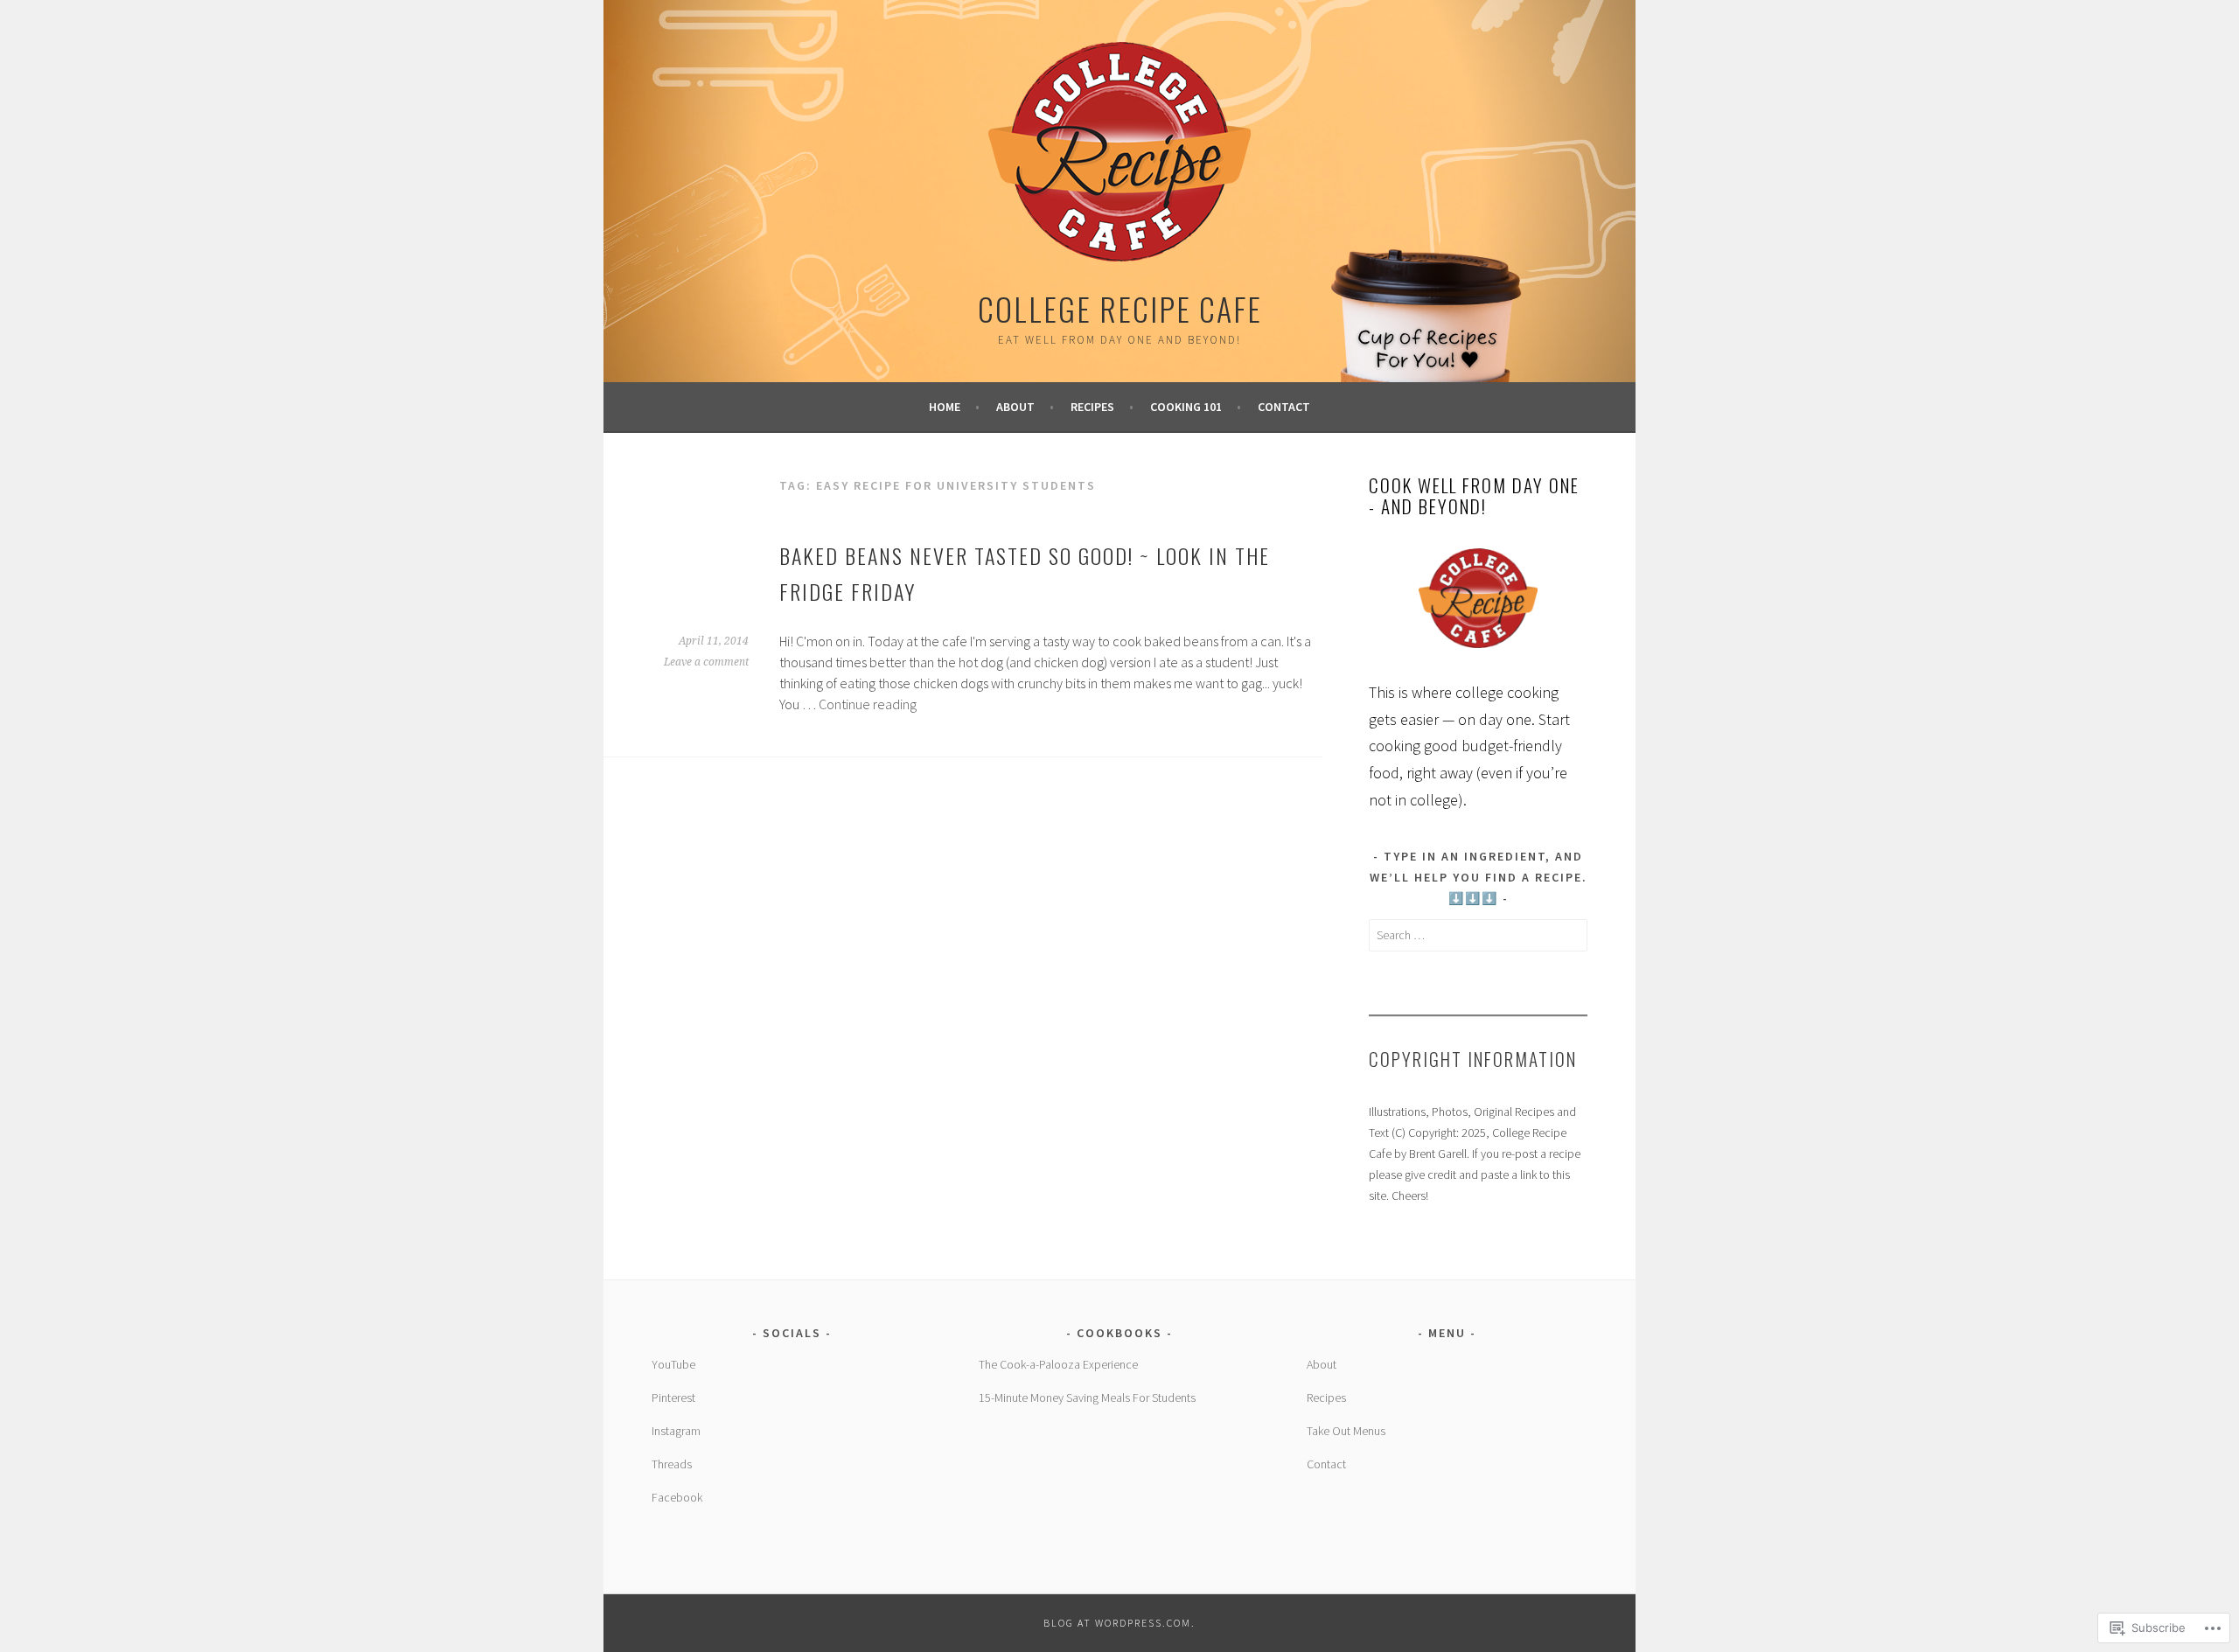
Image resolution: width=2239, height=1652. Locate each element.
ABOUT (1015, 407)
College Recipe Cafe (1120, 308)
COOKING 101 (1186, 407)
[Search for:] (1478, 935)
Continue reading (868, 704)
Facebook (677, 1497)
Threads (672, 1464)
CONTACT (1284, 407)
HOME (945, 407)
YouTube (673, 1364)
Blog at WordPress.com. (1119, 1623)
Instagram (676, 1431)
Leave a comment (706, 662)
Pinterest (673, 1398)
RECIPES (1092, 407)
